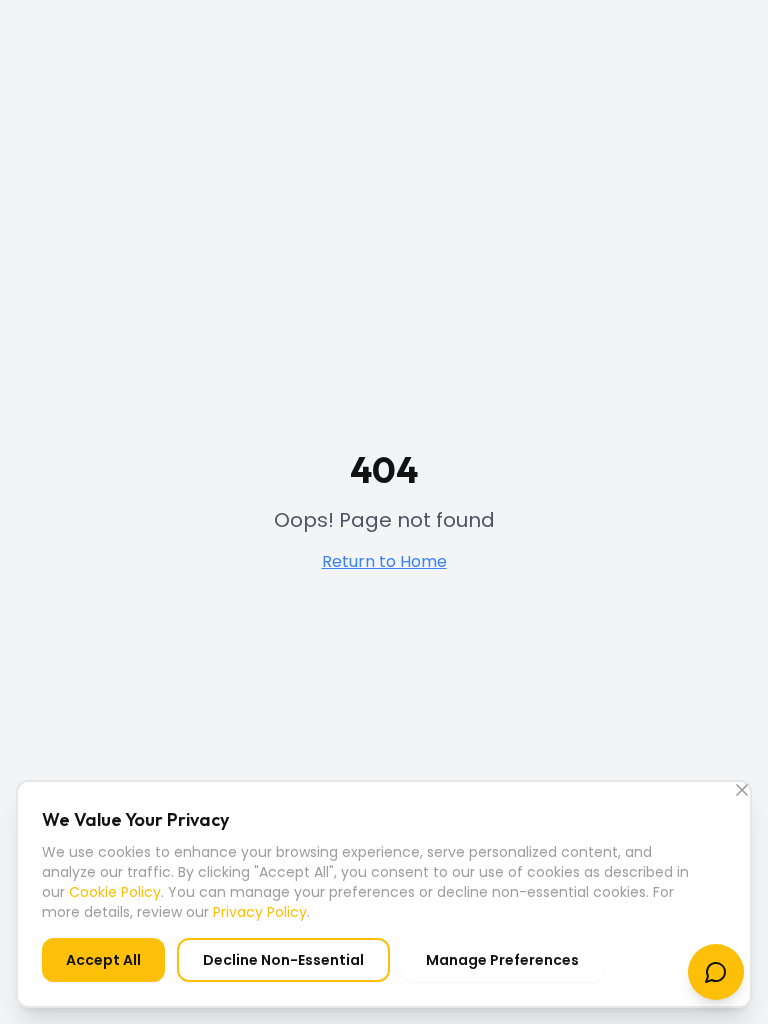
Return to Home (384, 561)
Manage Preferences (502, 960)
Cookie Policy (115, 892)
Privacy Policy (260, 912)
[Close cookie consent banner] (742, 790)
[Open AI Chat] (716, 972)
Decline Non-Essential (283, 960)
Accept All (103, 960)
